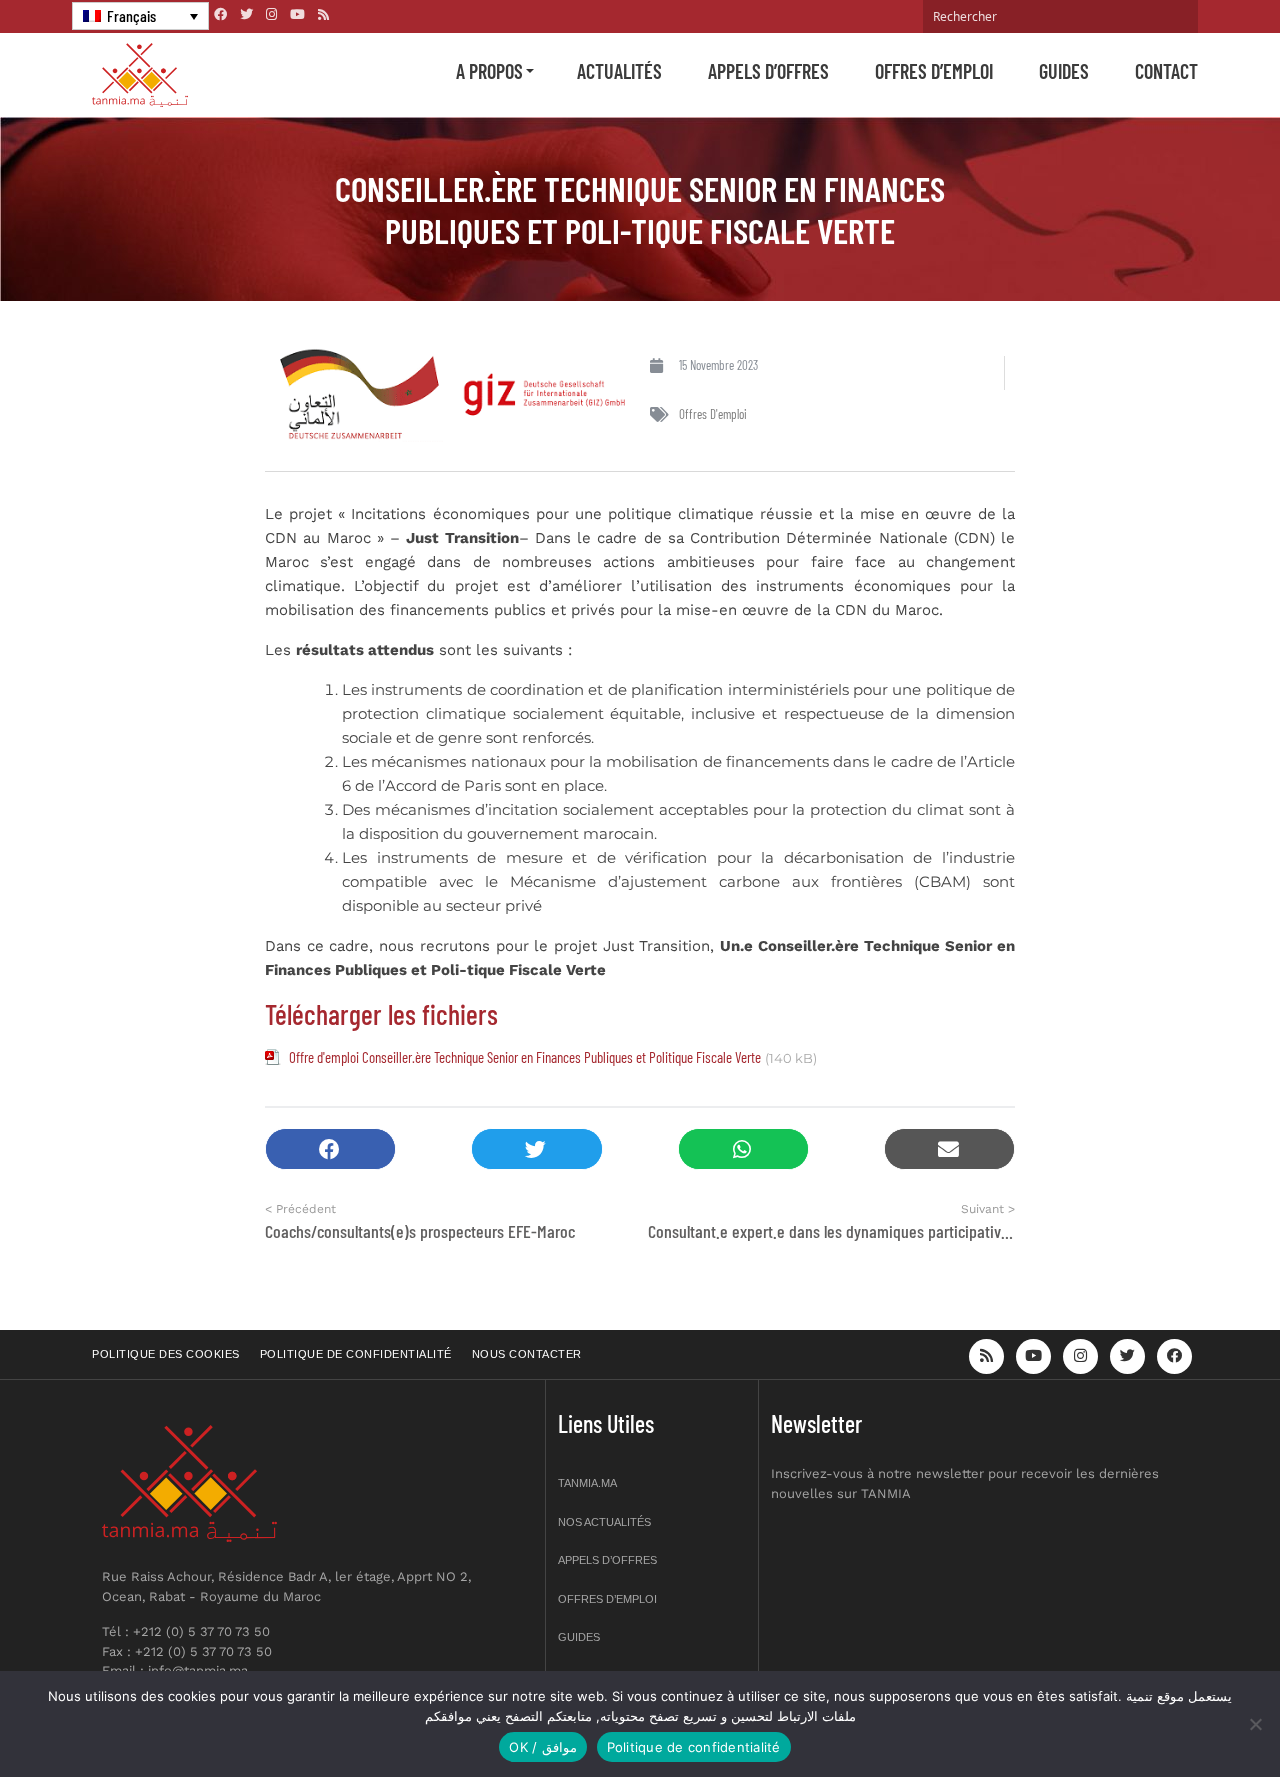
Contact (1166, 71)
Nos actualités (604, 1522)
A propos (489, 71)
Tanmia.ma (587, 1483)
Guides (1064, 71)
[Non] (1255, 1724)
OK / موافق (542, 1747)
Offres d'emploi (713, 414)
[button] (330, 1149)
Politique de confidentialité (356, 1354)
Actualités (619, 71)
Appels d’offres (768, 71)
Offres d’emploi (934, 71)
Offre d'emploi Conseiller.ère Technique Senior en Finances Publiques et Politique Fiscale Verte (525, 1057)
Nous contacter (527, 1354)
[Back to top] (1195, 1714)
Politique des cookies (166, 1354)
